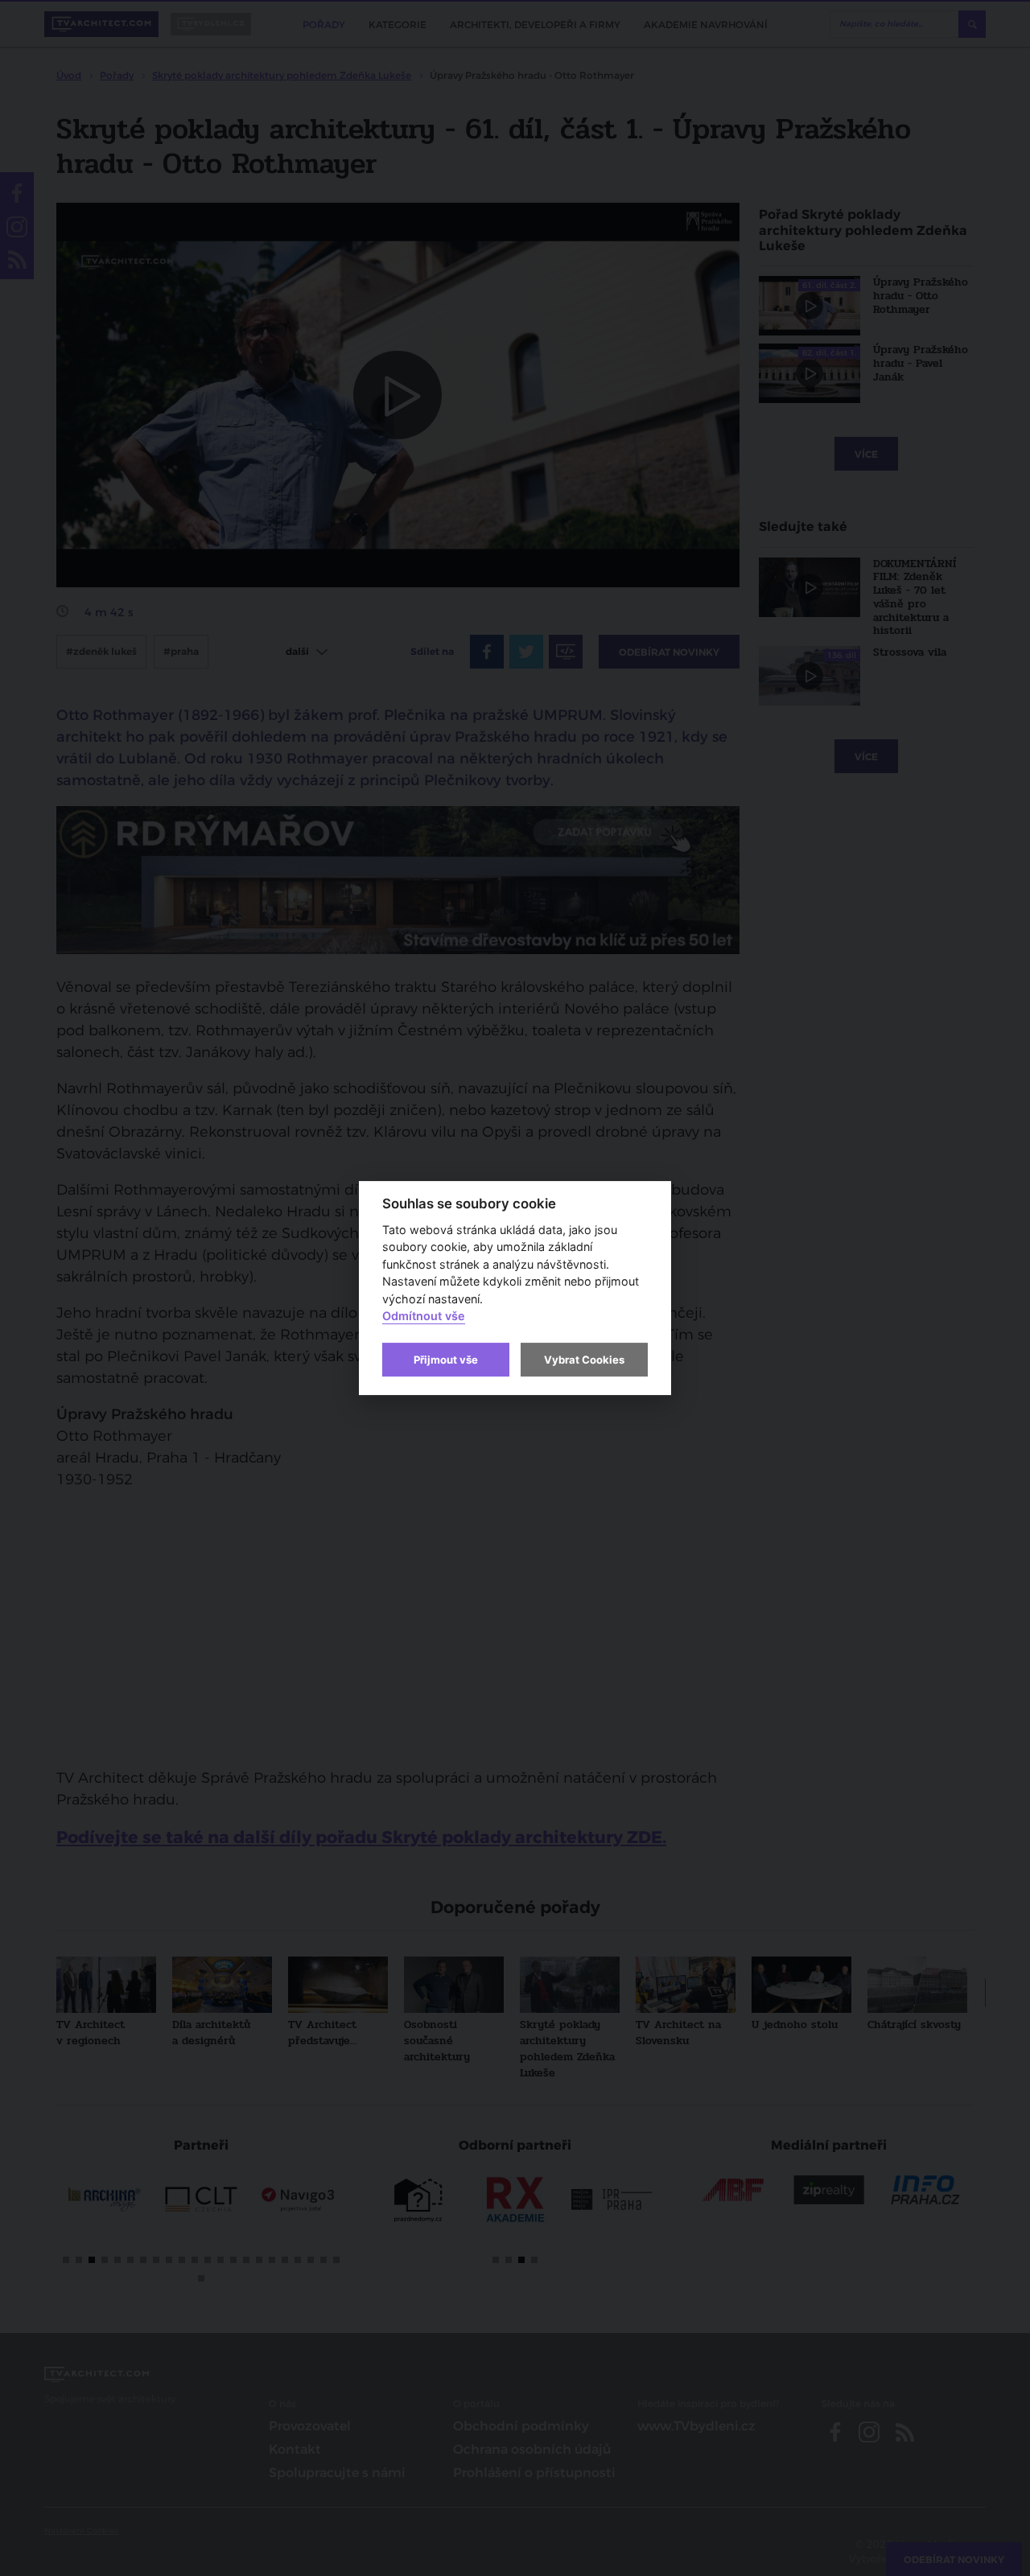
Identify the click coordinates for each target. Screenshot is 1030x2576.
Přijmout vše (446, 1360)
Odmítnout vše (424, 1317)
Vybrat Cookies (584, 1360)
